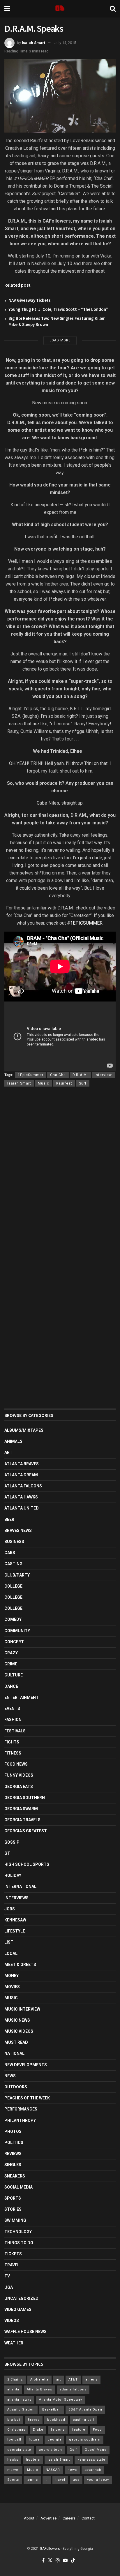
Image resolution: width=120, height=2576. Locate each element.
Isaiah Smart (33, 43)
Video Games (18, 2309)
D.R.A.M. (80, 1075)
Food (97, 2430)
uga (76, 2480)
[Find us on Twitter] (50, 2561)
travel (60, 2480)
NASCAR (53, 2470)
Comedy (13, 1619)
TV (7, 2276)
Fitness (13, 1753)
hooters (33, 2460)
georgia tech (50, 2450)
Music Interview (22, 2009)
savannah (93, 2470)
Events (12, 1708)
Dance (11, 1686)
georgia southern (85, 2440)
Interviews (16, 1898)
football (14, 2440)
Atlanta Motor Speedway (61, 2400)
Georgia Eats (19, 1787)
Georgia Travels (22, 1820)
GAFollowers (50, 2549)
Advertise (48, 2518)
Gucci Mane (96, 2450)
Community (17, 1631)
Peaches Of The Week (27, 2098)
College (13, 1586)
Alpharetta (39, 2380)
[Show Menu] (7, 9)
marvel (13, 2470)
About (29, 2518)
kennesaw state (91, 2460)
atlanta (13, 2389)
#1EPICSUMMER (85, 923)
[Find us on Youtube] (65, 2561)
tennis (32, 2480)
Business (14, 1542)
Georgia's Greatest (26, 1831)
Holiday (13, 1875)
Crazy (11, 1653)
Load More (60, 340)
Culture (14, 1675)
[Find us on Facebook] (43, 2561)
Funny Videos (19, 1775)
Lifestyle (15, 1931)
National (14, 2053)
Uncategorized (21, 2298)
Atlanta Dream (21, 1475)
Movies (12, 1987)
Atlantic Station (21, 2410)
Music (44, 1083)
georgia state (19, 2450)
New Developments (26, 2065)
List (9, 1942)
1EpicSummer (31, 1075)
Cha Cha (58, 1075)
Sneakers (15, 2176)
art (59, 2380)
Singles (13, 2165)
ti (47, 2480)
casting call (83, 2420)
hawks (13, 2460)
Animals (13, 1441)
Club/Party (17, 1575)
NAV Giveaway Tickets (30, 300)
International (20, 1886)
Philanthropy (20, 2120)
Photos (13, 2131)
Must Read (16, 2042)
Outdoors (16, 2087)
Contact (88, 2518)
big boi (14, 2420)
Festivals (15, 1731)
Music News (17, 2020)
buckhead (56, 2420)
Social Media (18, 2187)
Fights (12, 1742)
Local (11, 1953)
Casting (13, 1564)
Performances (21, 2109)
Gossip (12, 1842)
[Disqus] (60, 1176)
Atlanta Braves (22, 1464)
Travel (12, 2265)
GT (7, 1853)
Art (8, 1452)
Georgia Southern (25, 1798)
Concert (14, 1642)
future (34, 2440)
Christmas (16, 2430)
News (10, 2076)
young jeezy (98, 2480)
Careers (69, 2518)
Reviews (13, 2154)
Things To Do (19, 2243)
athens (91, 2380)
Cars (10, 1553)
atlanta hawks (19, 2400)
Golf (73, 2450)
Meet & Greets (20, 1965)
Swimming (15, 2220)
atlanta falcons (73, 2389)
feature (79, 2430)
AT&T (73, 2380)
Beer (9, 1519)
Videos (12, 2321)
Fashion (13, 1720)
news (72, 2470)
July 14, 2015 (65, 43)
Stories (13, 2209)
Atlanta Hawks (21, 1497)
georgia (54, 2440)
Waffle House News (25, 2332)
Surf (83, 1083)
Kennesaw (15, 1920)
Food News (16, 1764)
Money (12, 1976)
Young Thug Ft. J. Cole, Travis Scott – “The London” (58, 309)
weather (14, 2343)
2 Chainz (15, 2380)
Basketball (52, 2410)
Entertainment (22, 1697)
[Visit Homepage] (60, 9)
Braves (34, 2420)
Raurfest (64, 1083)
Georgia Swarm (21, 1809)
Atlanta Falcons (23, 1486)
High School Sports (27, 1864)
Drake (38, 2430)
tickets (13, 2254)
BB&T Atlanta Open (85, 2410)
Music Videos (19, 2031)
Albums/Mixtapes (24, 1430)
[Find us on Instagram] (58, 2561)
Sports (13, 2198)
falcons (58, 2430)
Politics (14, 2143)
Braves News (18, 1531)
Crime (11, 1664)
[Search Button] (113, 9)
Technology (18, 2232)
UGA (9, 2287)
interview (103, 1075)
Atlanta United (22, 1508)
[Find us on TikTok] (73, 2561)
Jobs (10, 1909)
